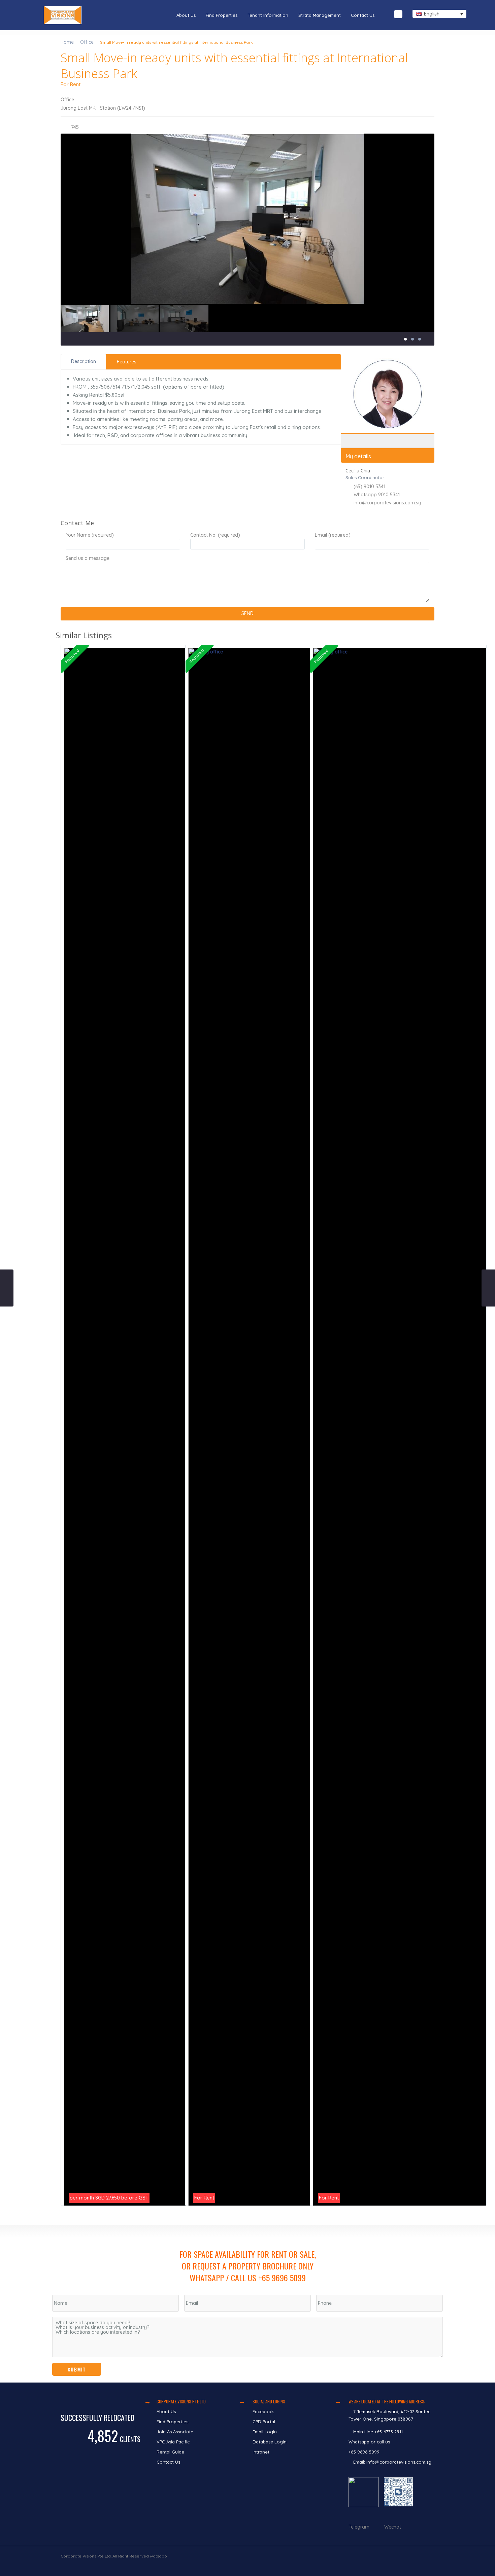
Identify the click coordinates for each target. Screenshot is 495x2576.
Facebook (263, 2411)
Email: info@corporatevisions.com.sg (392, 2462)
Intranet (261, 2452)
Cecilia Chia (388, 422)
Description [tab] (84, 361)
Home (67, 42)
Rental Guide (170, 2452)
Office (87, 42)
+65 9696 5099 (364, 2452)
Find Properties (222, 15)
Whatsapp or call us (370, 2442)
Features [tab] (127, 362)
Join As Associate (175, 2432)
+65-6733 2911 (389, 2432)
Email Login (265, 2432)
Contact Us (363, 15)
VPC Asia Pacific (173, 2442)
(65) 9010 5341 (369, 487)
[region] (247, 2304)
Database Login (270, 2442)
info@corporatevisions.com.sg (387, 503)
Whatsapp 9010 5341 (377, 495)
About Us (186, 15)
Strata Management (320, 15)
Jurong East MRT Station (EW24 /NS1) (103, 108)
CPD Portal (264, 2422)
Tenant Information (268, 15)
